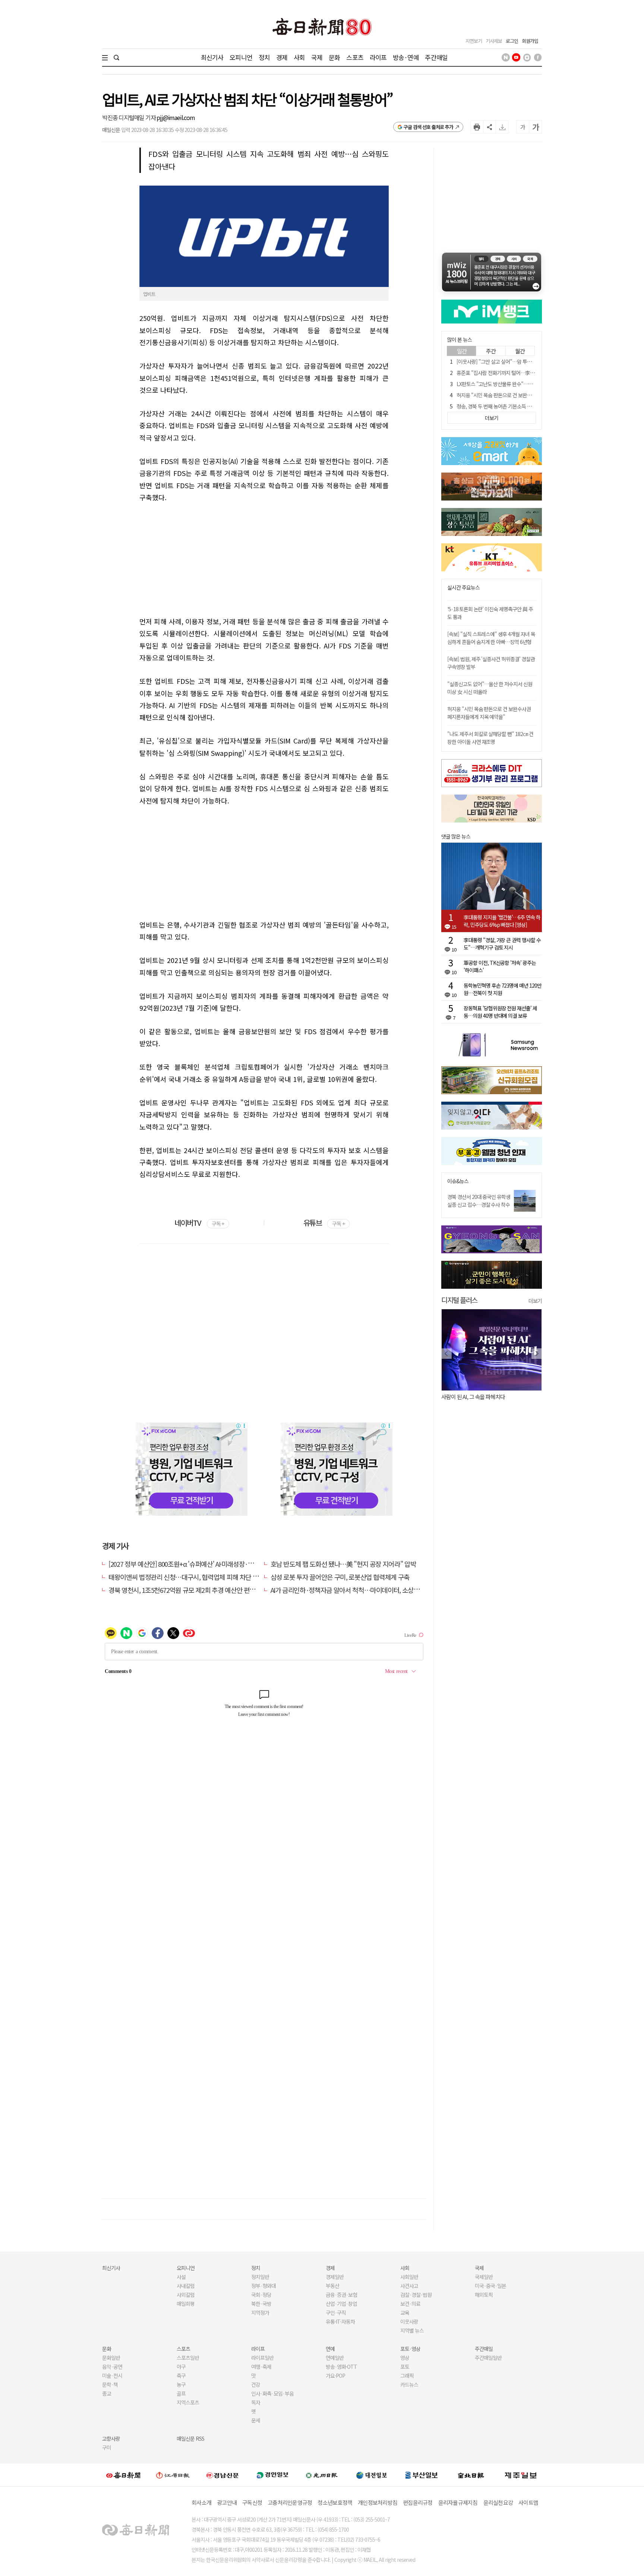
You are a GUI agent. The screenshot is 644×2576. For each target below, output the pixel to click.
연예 (330, 2349)
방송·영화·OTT (341, 2367)
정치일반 (260, 2277)
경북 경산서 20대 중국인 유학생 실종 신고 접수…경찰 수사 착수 (479, 1201)
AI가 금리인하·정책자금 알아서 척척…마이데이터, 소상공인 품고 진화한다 (367, 1590)
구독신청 (252, 2502)
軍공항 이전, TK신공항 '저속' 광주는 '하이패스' (500, 966)
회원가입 (530, 41)
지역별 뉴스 (412, 2330)
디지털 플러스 (459, 1300)
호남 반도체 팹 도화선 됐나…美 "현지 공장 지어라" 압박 (343, 1564)
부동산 (332, 2286)
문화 (334, 57)
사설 (181, 2277)
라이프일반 (262, 2358)
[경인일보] (272, 2475)
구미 (107, 2447)
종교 (107, 2393)
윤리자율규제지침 (458, 2502)
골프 (181, 2393)
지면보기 (474, 41)
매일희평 (186, 2304)
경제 (282, 57)
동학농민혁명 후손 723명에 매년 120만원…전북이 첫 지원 (503, 989)
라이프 (378, 57)
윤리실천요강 (498, 2502)
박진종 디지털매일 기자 (129, 117)
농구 (181, 2384)
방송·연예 (406, 57)
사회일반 (409, 2277)
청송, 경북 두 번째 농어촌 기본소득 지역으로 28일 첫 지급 (514, 406)
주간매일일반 (488, 2358)
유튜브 (324, 1223)
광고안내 (227, 2502)
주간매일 (436, 57)
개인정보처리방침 (378, 2502)
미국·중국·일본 (490, 2286)
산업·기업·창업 (341, 2304)
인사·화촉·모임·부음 (272, 2393)
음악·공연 (112, 2367)
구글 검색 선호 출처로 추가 (428, 127)
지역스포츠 (188, 2402)
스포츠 (355, 57)
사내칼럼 (186, 2286)
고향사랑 (111, 2438)
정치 (264, 57)
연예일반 (335, 2358)
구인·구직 (336, 2313)
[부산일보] (422, 2475)
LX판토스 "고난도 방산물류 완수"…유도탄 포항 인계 (509, 384)
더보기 (535, 1301)
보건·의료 (410, 2304)
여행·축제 (261, 2367)
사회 (299, 57)
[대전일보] (372, 2475)
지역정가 (260, 2313)
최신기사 (212, 57)
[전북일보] (471, 2475)
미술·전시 (112, 2375)
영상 (405, 2358)
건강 (256, 2384)
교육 (405, 2313)
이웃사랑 (409, 2321)
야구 (181, 2367)
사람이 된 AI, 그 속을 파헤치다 (473, 1397)
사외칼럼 (186, 2295)
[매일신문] (123, 2475)
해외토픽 (484, 2295)
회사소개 (201, 2502)
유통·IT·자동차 (340, 2321)
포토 (405, 2367)
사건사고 (409, 2286)
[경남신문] (222, 2475)
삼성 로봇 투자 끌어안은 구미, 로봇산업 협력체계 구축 (340, 1577)
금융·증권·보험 (341, 2295)
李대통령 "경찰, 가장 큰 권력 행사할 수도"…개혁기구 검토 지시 (502, 944)
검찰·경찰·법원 (416, 2295)
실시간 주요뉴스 (463, 588)
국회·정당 (261, 2295)
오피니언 (241, 57)
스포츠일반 (188, 2358)
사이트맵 (528, 2502)
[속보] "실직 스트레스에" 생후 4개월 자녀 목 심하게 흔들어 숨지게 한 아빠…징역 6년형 (491, 638)
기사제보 (494, 41)
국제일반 (484, 2277)
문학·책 (110, 2384)
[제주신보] (521, 2475)
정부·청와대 (263, 2286)
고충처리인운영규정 (290, 2502)
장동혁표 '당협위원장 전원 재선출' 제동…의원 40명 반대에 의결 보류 (500, 1012)
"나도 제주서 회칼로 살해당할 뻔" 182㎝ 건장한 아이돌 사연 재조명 (490, 738)
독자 (256, 2402)
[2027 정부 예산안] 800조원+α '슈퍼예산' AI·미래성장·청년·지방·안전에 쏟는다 (211, 1564)
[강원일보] (173, 2475)
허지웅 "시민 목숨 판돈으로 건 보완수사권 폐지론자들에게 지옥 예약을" (528, 395)
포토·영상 (410, 2349)
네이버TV (199, 1223)
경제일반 (335, 2277)
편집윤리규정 (418, 2502)
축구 (181, 2375)
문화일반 (111, 2358)
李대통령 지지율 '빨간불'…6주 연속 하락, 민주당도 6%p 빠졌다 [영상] (502, 921)
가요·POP (335, 2375)
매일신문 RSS (190, 2438)
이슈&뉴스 (458, 1181)
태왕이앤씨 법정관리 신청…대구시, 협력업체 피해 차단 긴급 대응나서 (199, 1577)
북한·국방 (261, 2304)
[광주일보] (322, 2475)
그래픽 (407, 2375)
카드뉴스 (409, 2384)
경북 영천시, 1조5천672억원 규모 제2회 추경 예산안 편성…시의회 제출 (200, 1590)
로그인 (512, 41)
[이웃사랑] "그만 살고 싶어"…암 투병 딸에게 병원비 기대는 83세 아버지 (528, 362)
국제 (317, 57)
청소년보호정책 (335, 2502)
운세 (256, 2420)
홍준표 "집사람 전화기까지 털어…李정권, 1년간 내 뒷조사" (516, 373)
